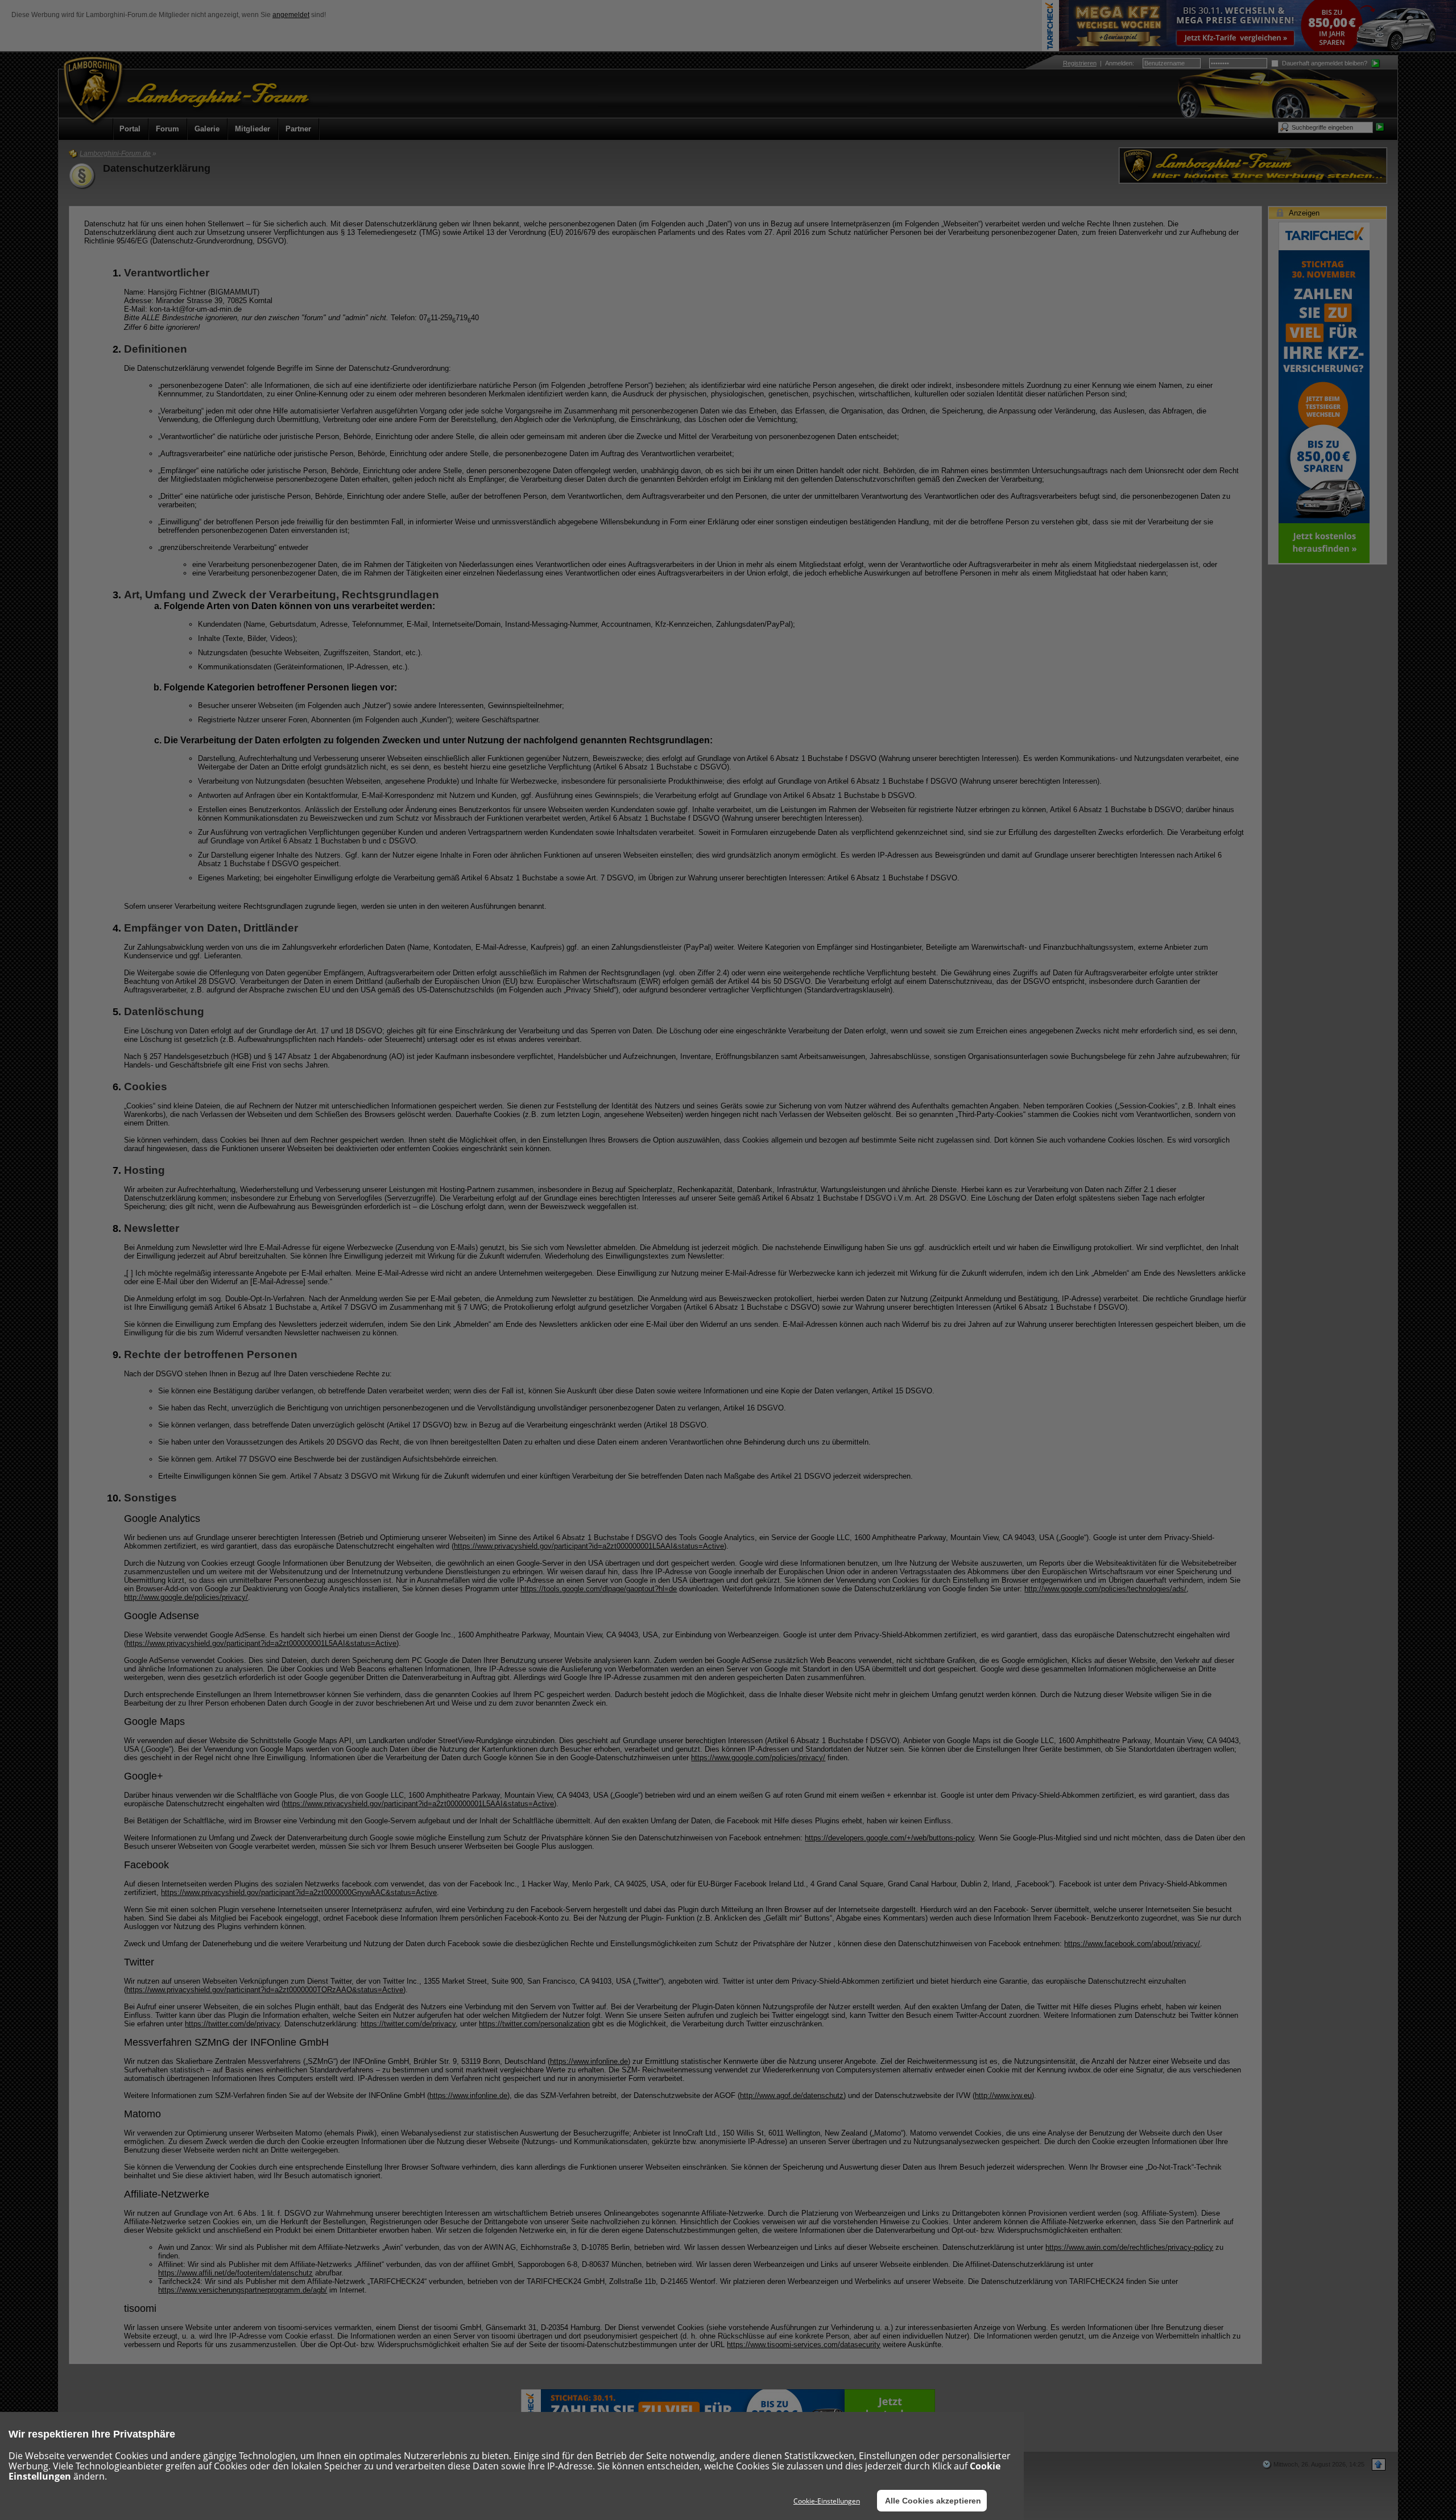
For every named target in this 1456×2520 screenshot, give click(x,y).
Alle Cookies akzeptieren (933, 2501)
